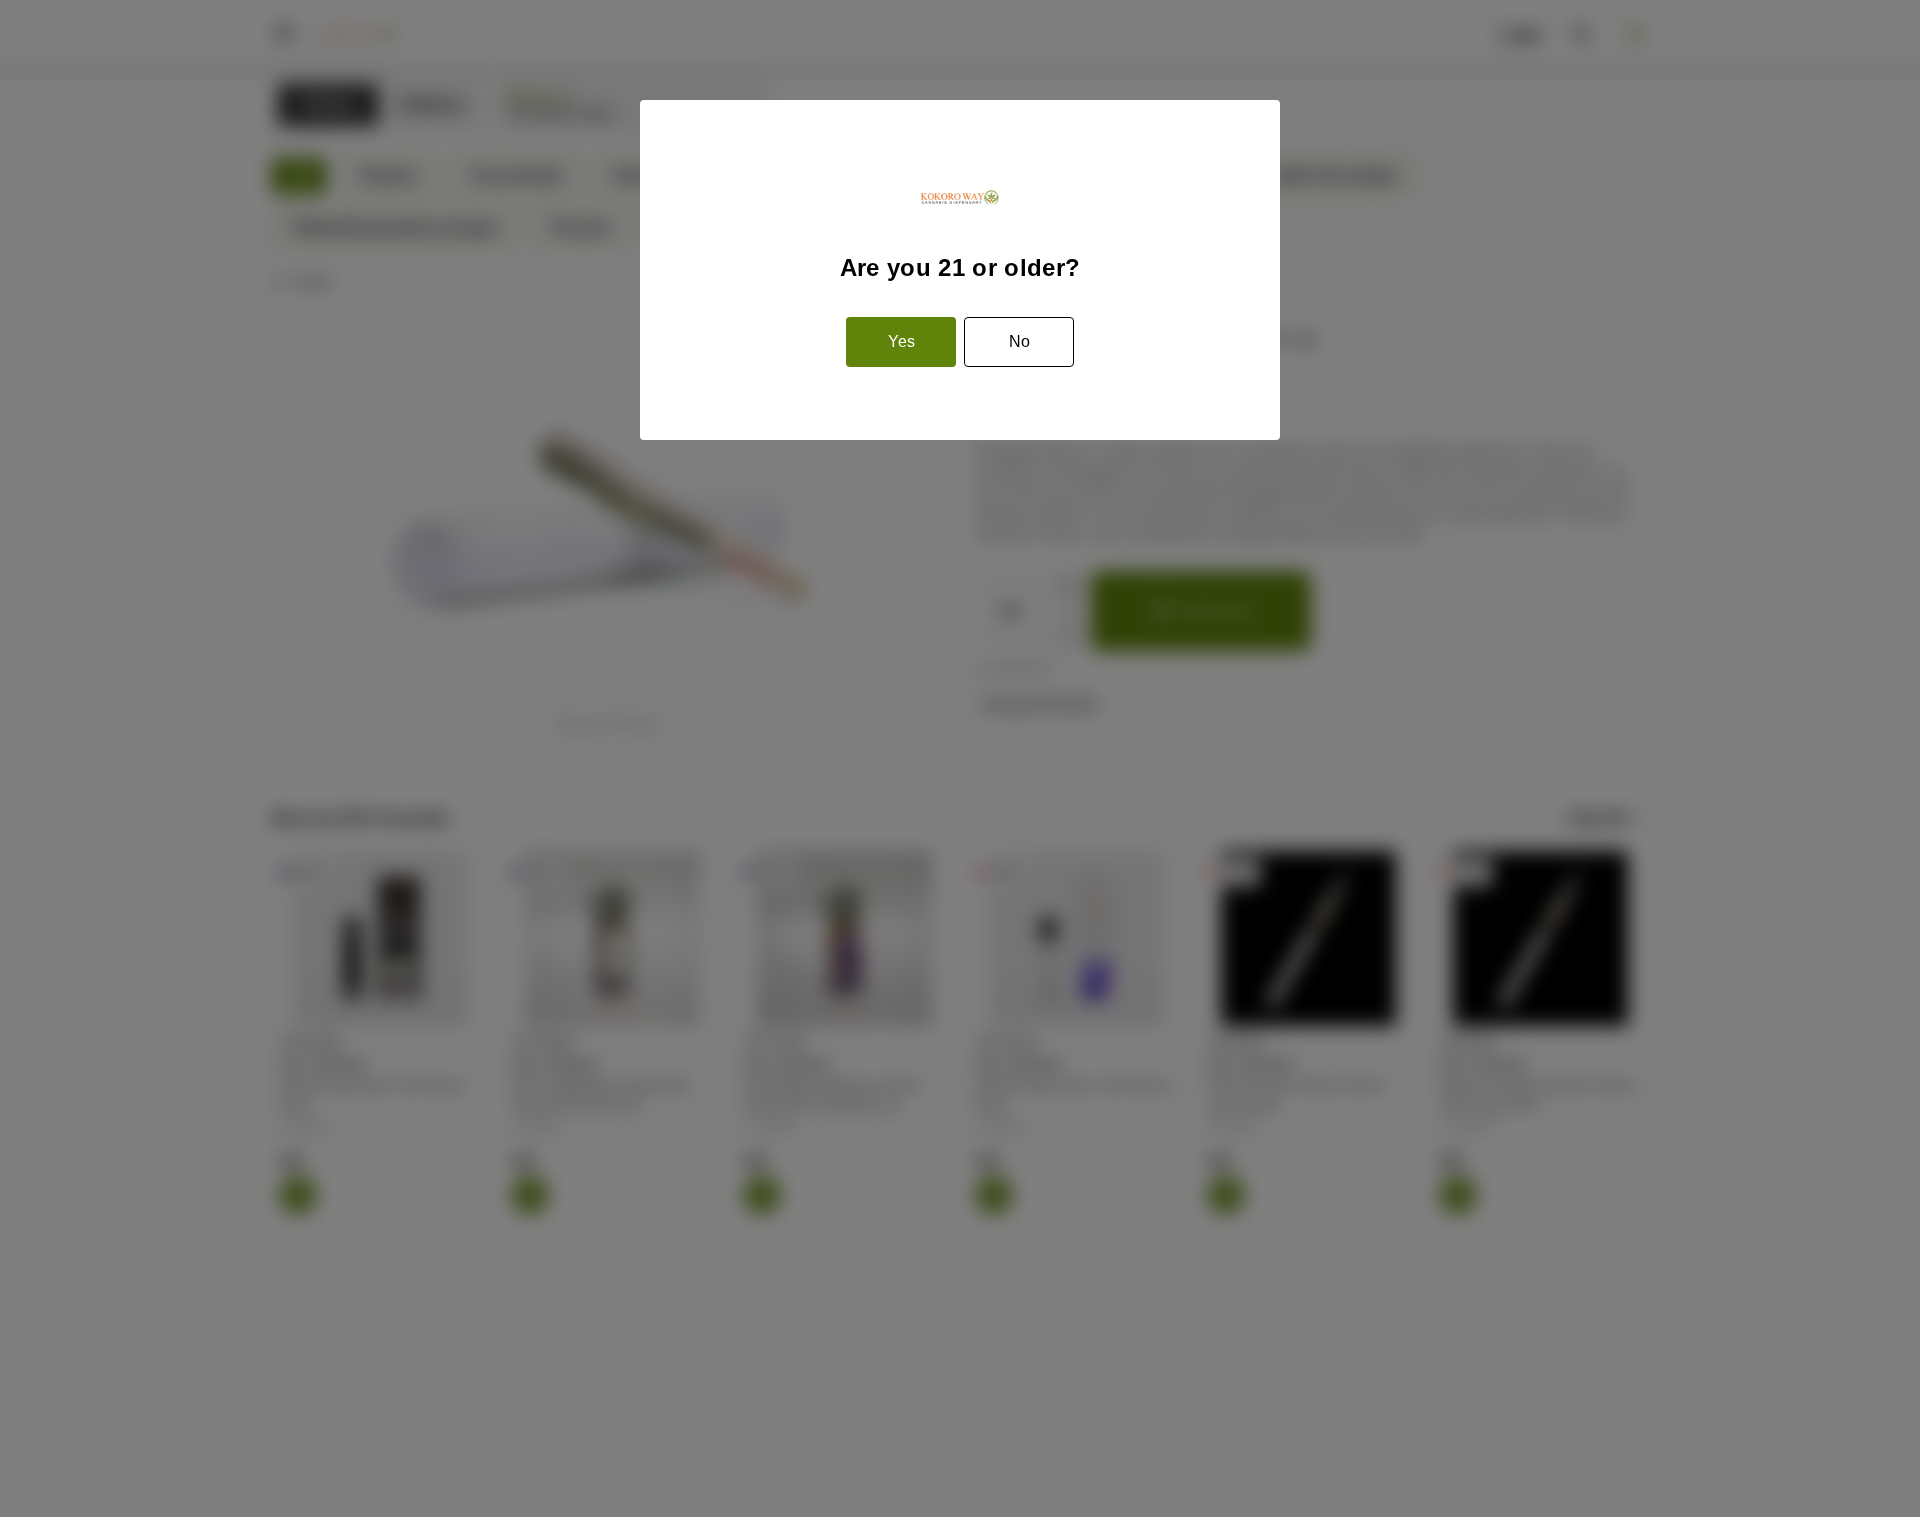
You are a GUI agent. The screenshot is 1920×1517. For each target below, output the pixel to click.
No (1019, 341)
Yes (901, 341)
